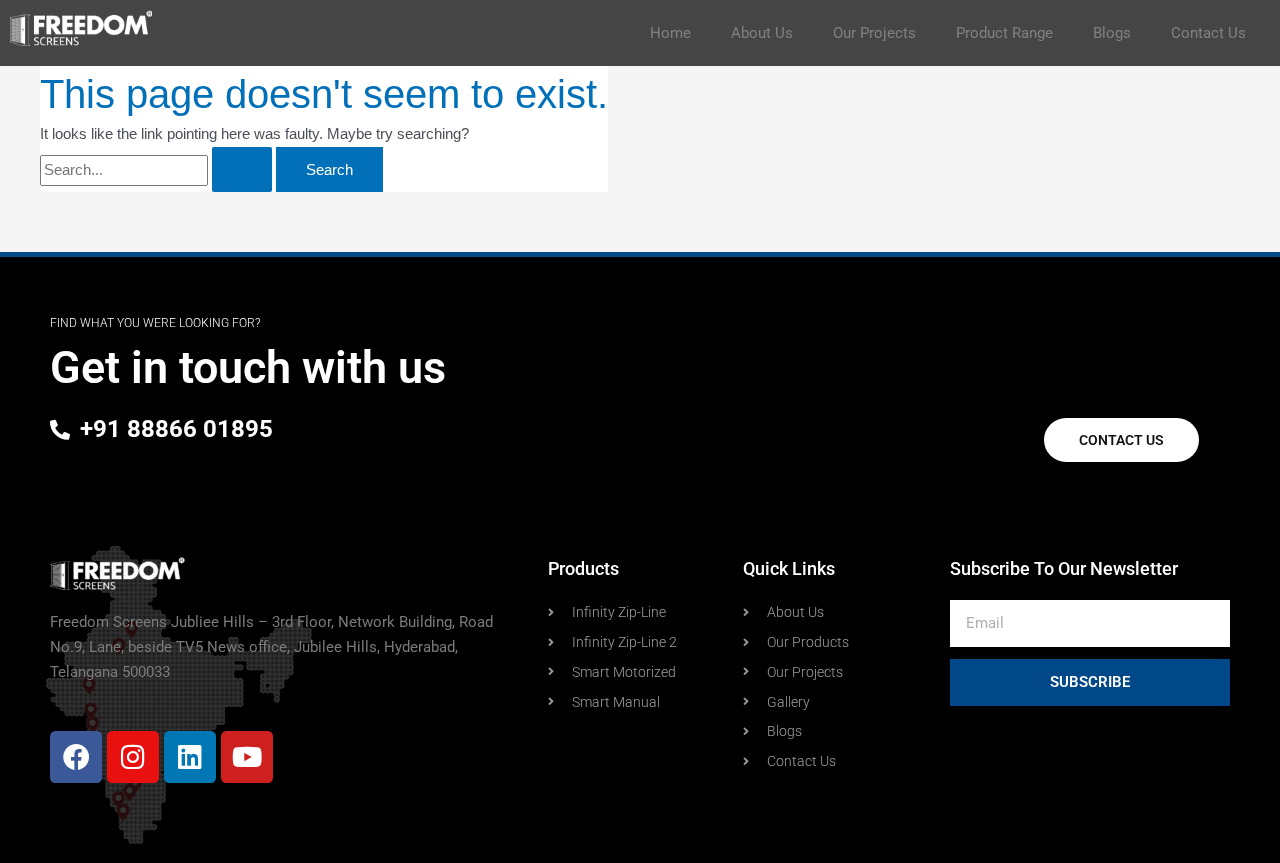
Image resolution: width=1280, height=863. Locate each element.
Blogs (1112, 33)
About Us (762, 33)
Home (670, 33)
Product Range (1004, 33)
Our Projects (874, 33)
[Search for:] (158, 169)
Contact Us (1208, 33)
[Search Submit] (242, 169)
